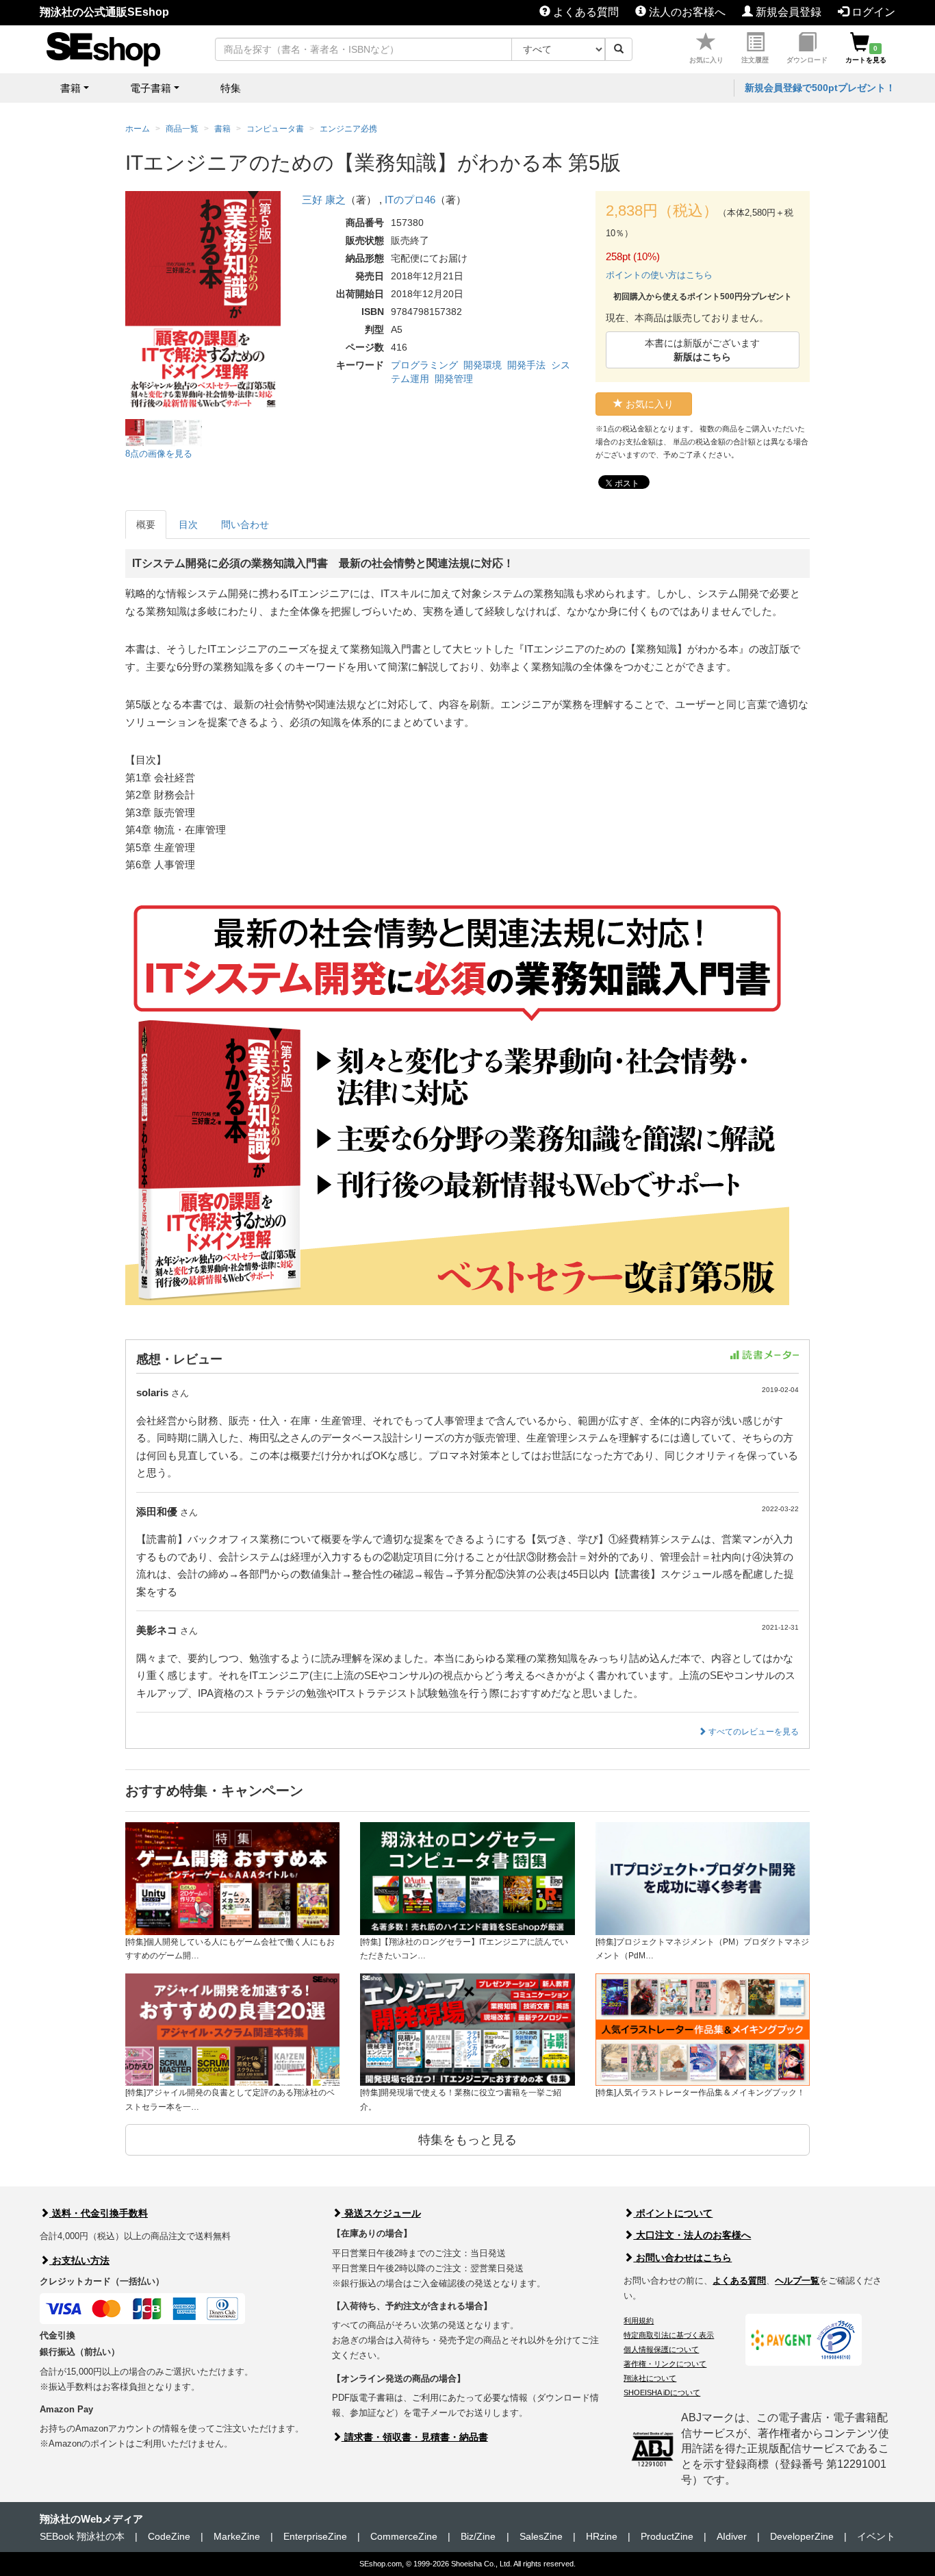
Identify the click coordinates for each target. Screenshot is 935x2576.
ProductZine (667, 2536)
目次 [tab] (188, 525)
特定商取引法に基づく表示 (669, 2335)
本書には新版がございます (702, 350)
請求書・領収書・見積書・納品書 (415, 2437)
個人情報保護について (661, 2349)
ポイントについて (673, 2213)
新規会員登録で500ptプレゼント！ (820, 88)
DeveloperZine (802, 2536)
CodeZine (169, 2536)
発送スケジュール (381, 2213)
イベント (876, 2536)
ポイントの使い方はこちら (659, 275)
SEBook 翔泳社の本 (82, 2536)
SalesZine (541, 2536)
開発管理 (454, 379)
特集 (231, 88)
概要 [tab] (146, 525)
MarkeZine (237, 2536)
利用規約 (639, 2321)
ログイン (872, 12)
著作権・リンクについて (665, 2364)
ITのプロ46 (410, 200)
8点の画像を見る (159, 454)
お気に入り (706, 60)
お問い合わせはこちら (682, 2258)
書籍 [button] (71, 88)
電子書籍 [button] (151, 88)
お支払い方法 (79, 2260)
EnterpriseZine (315, 2536)
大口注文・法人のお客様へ (692, 2235)
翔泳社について (650, 2378)
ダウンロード (807, 60)
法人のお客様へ (686, 12)
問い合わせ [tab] (245, 525)
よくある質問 (585, 12)
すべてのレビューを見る (753, 1732)
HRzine (602, 2536)
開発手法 (526, 365)
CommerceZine (404, 2536)
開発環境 (483, 365)
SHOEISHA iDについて (662, 2392)
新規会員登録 (787, 12)
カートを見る (866, 54)
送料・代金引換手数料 (99, 2213)
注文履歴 (755, 60)
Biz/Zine (478, 2536)
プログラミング (424, 365)
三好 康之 (324, 200)
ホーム (138, 129)
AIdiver (732, 2536)
